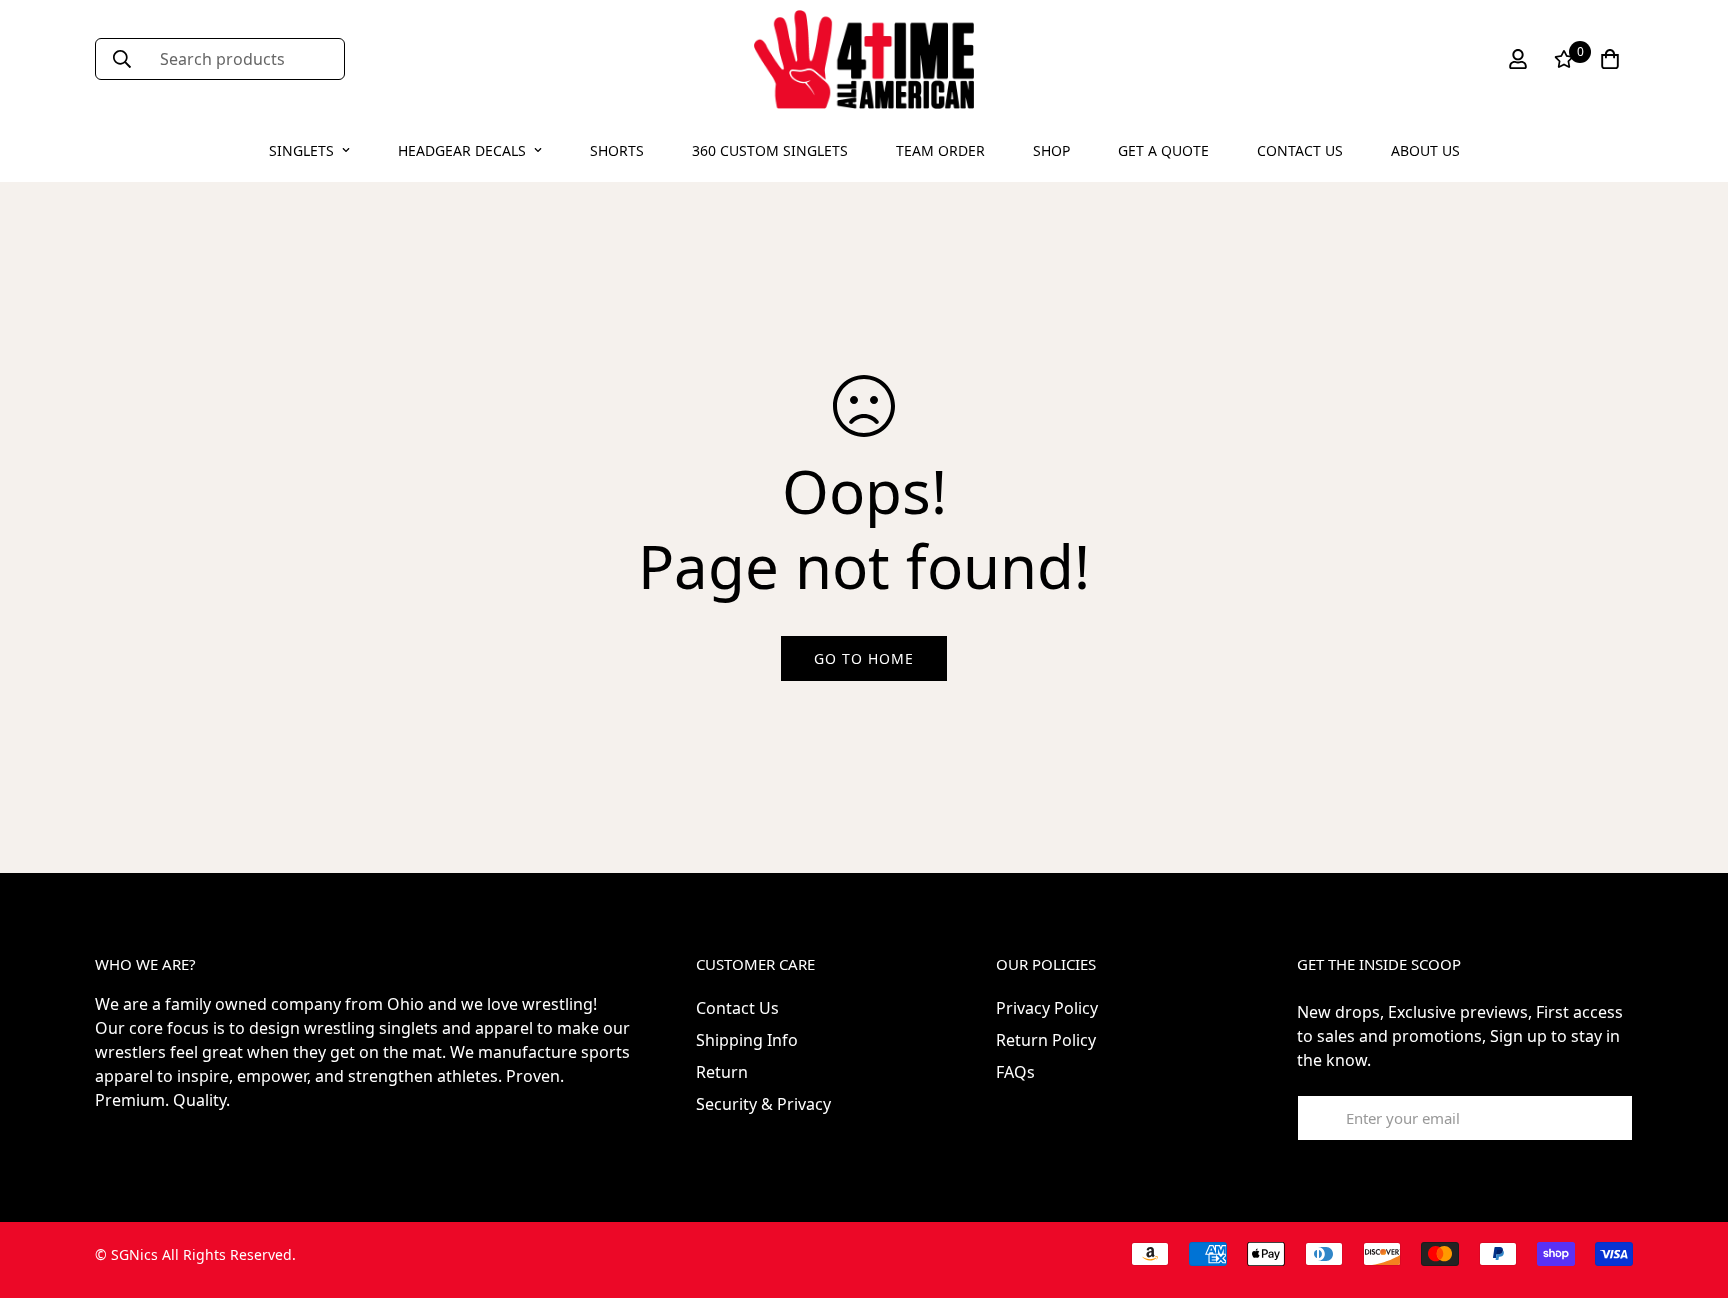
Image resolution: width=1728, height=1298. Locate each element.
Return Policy (1046, 1040)
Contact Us (1300, 150)
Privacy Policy (1047, 1008)
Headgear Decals (462, 150)
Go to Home (864, 658)
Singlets (301, 150)
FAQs (1015, 1072)
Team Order (940, 150)
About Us (1425, 150)
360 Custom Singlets (770, 150)
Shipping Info (747, 1040)
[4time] (864, 59)
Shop (1051, 150)
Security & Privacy (763, 1104)
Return (722, 1072)
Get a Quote (1163, 150)
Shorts (617, 150)
